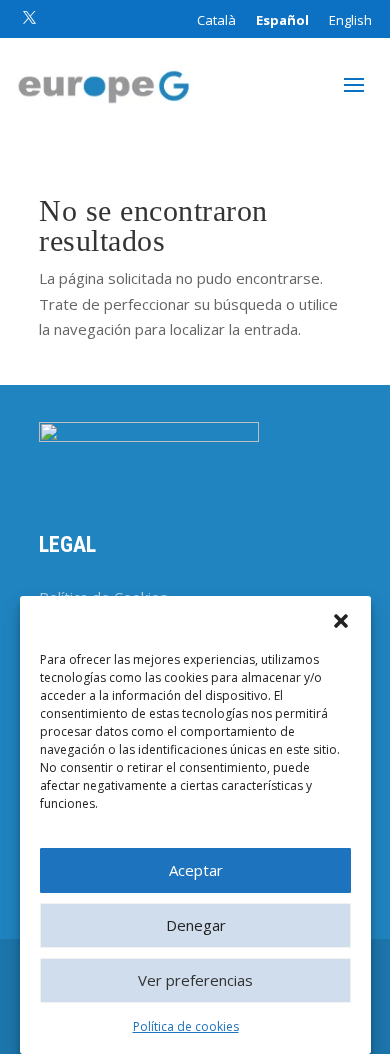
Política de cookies (186, 1026)
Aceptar (196, 870)
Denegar (196, 925)
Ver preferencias (195, 980)
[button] (341, 621)
